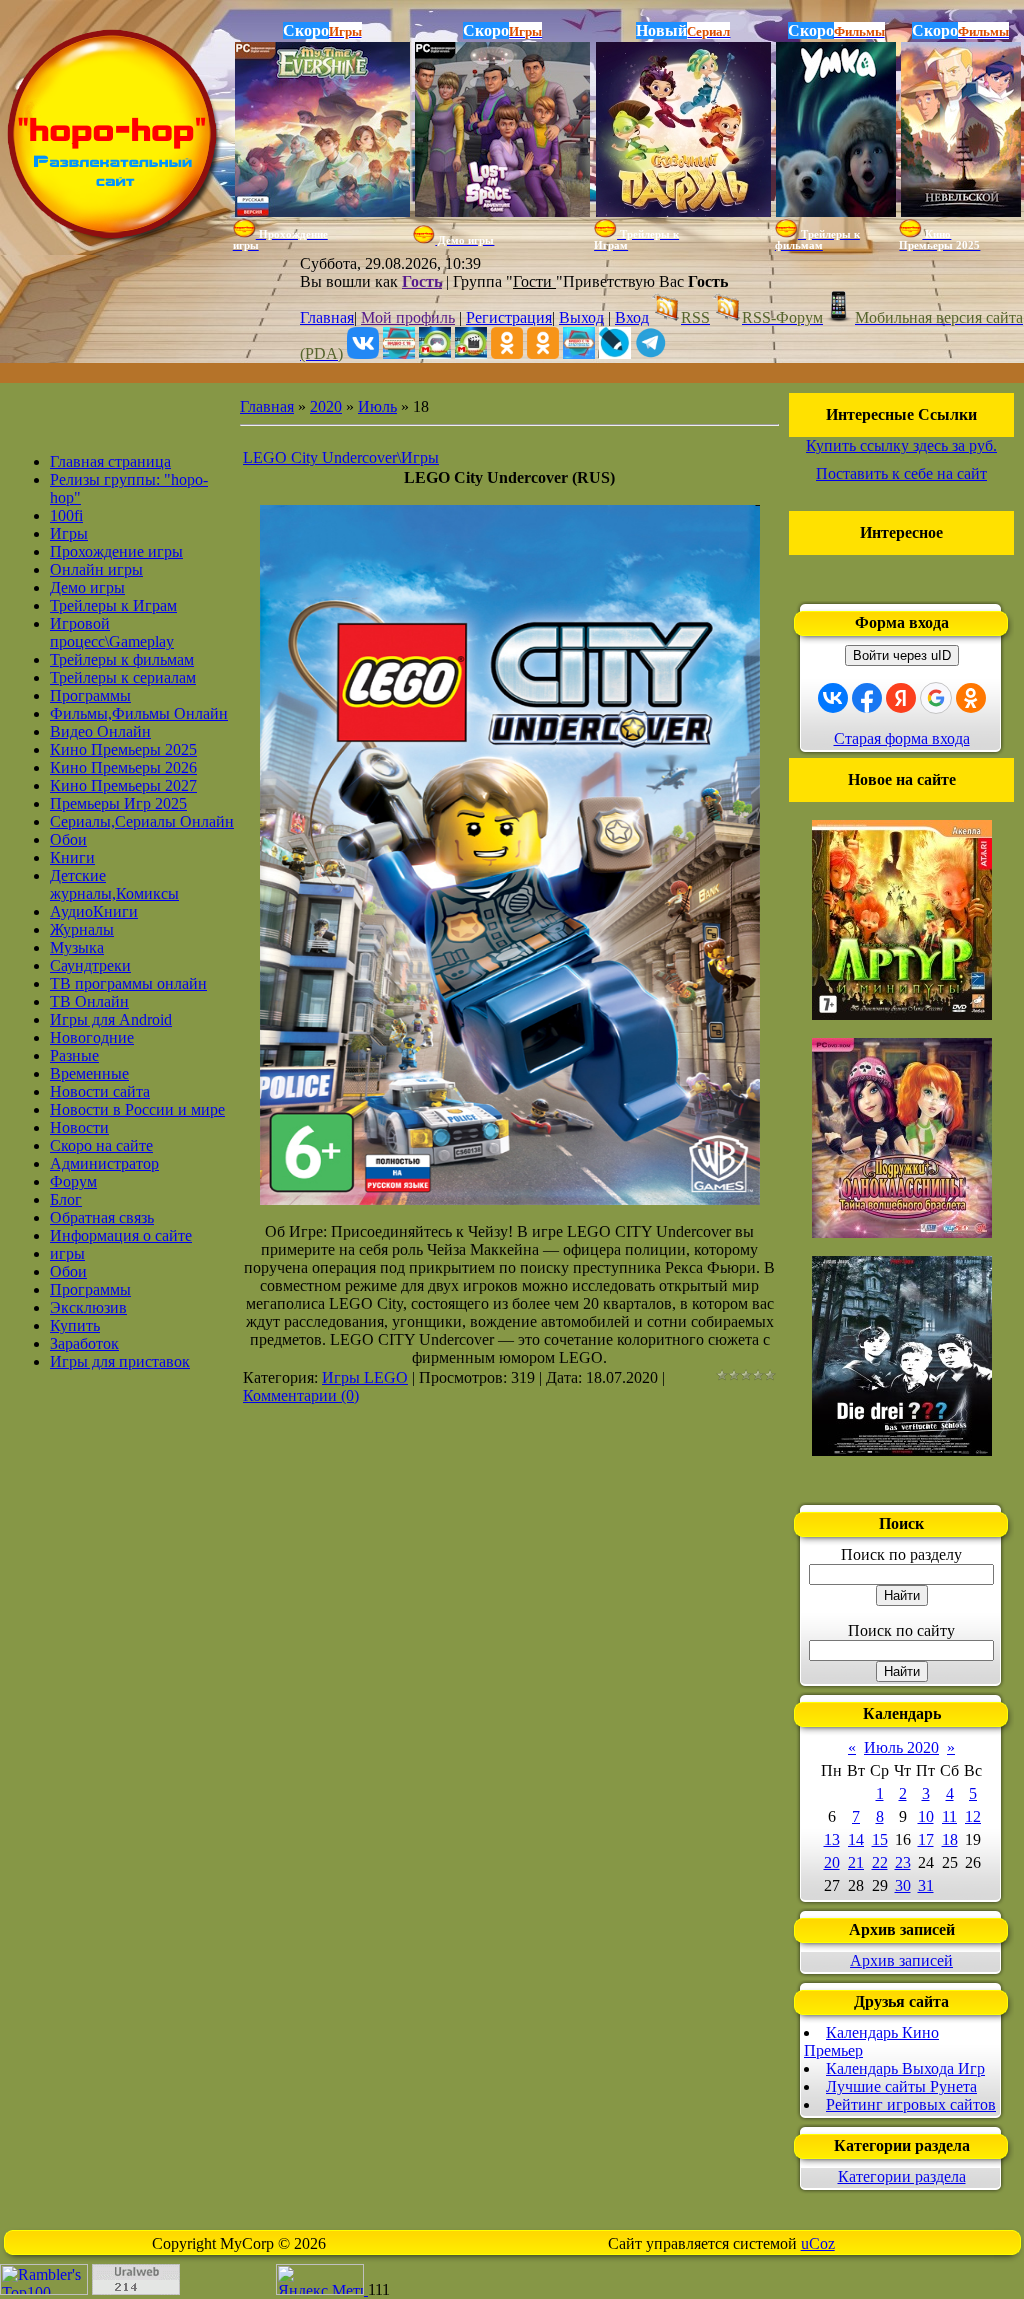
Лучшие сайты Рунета (901, 2086)
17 (926, 1839)
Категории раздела (902, 2176)
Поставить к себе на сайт (901, 473)
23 (903, 1862)
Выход (581, 317)
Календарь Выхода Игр (905, 2068)
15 (880, 1839)
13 (832, 1839)
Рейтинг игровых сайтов (911, 2104)
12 (973, 1816)
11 (949, 1816)
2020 (326, 406)
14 (856, 1839)
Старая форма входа (902, 738)
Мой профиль (408, 317)
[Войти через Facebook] (867, 698)
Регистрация (509, 317)
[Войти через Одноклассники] (971, 698)
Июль (377, 406)
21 (856, 1862)
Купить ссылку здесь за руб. (901, 445)
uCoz (818, 2243)
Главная (327, 317)
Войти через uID (902, 655)
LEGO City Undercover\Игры (341, 457)
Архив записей (901, 1960)
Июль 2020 (901, 1747)
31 (926, 1885)
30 (903, 1885)
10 (926, 1816)
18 (950, 1839)
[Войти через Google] (936, 698)
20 (832, 1862)
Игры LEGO (365, 1377)
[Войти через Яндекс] (901, 698)
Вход (632, 317)
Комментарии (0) (301, 1395)
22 (880, 1862)
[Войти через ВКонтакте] (833, 698)
